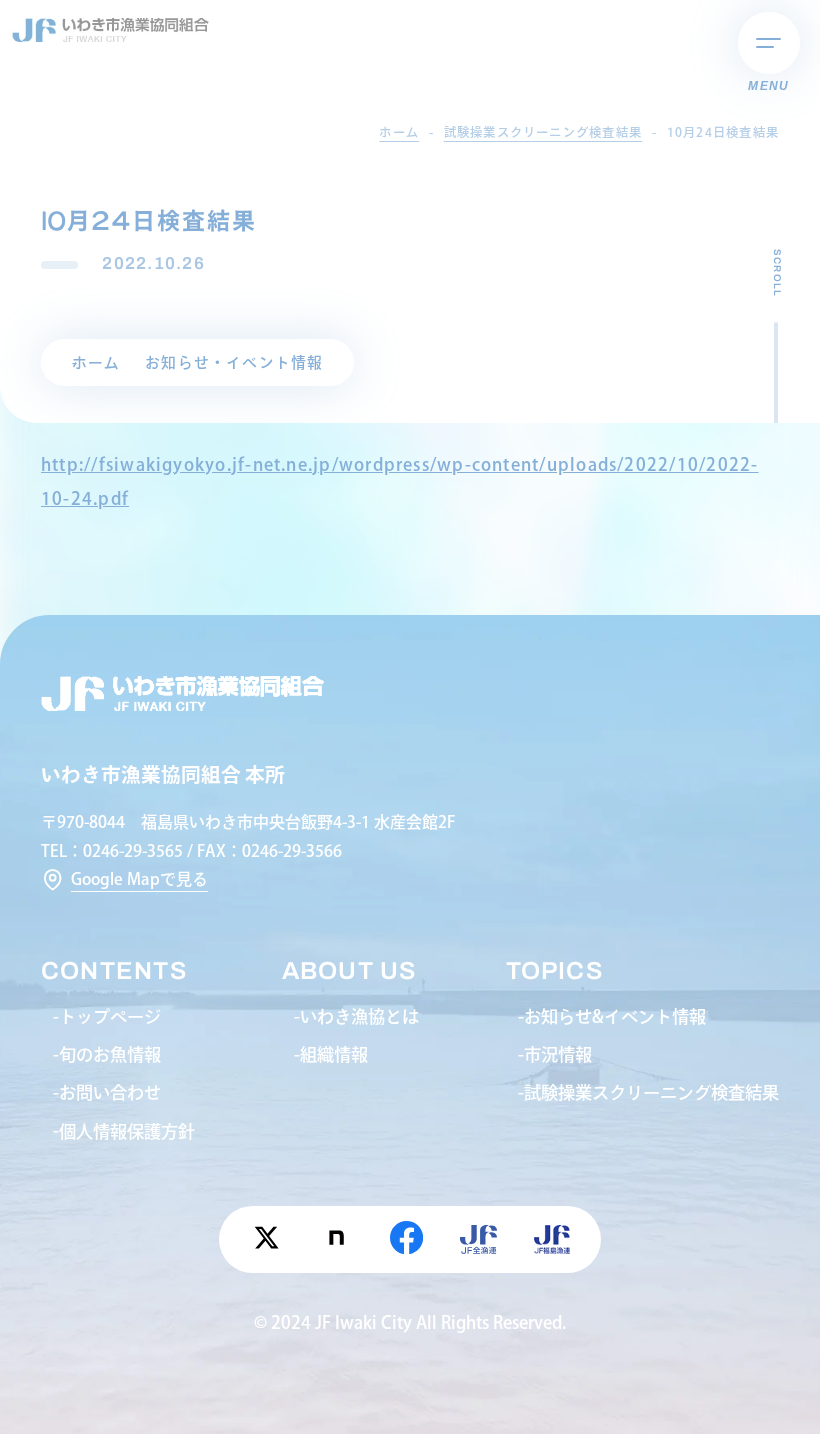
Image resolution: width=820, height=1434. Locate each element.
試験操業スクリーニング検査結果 (651, 1092)
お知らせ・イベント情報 (234, 362)
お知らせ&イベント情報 (615, 1016)
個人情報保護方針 (127, 1131)
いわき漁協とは (359, 1016)
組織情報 (334, 1054)
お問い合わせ (110, 1092)
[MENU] (769, 43)
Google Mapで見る (139, 879)
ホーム (96, 362)
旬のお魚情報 (110, 1054)
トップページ (110, 1016)
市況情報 (558, 1054)
